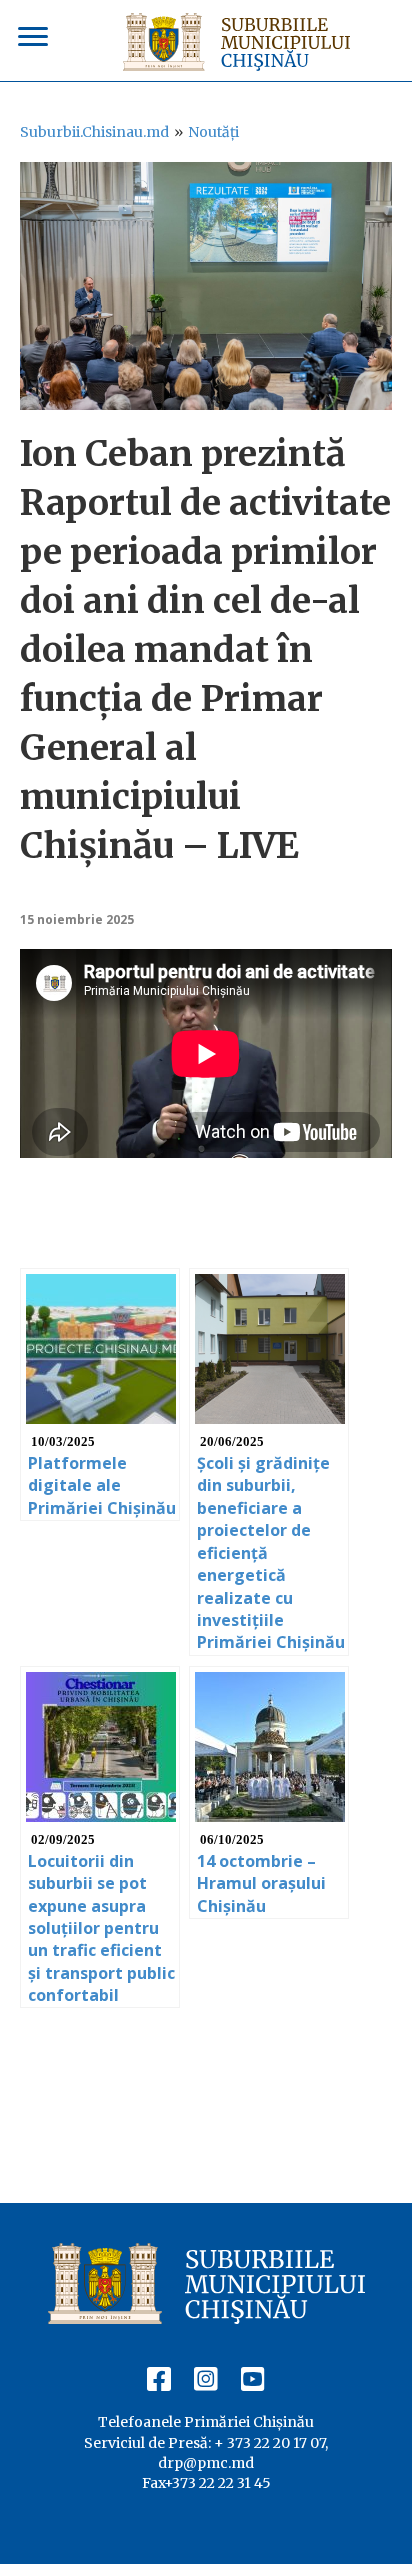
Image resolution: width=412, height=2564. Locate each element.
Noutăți (213, 132)
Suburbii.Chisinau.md (94, 132)
